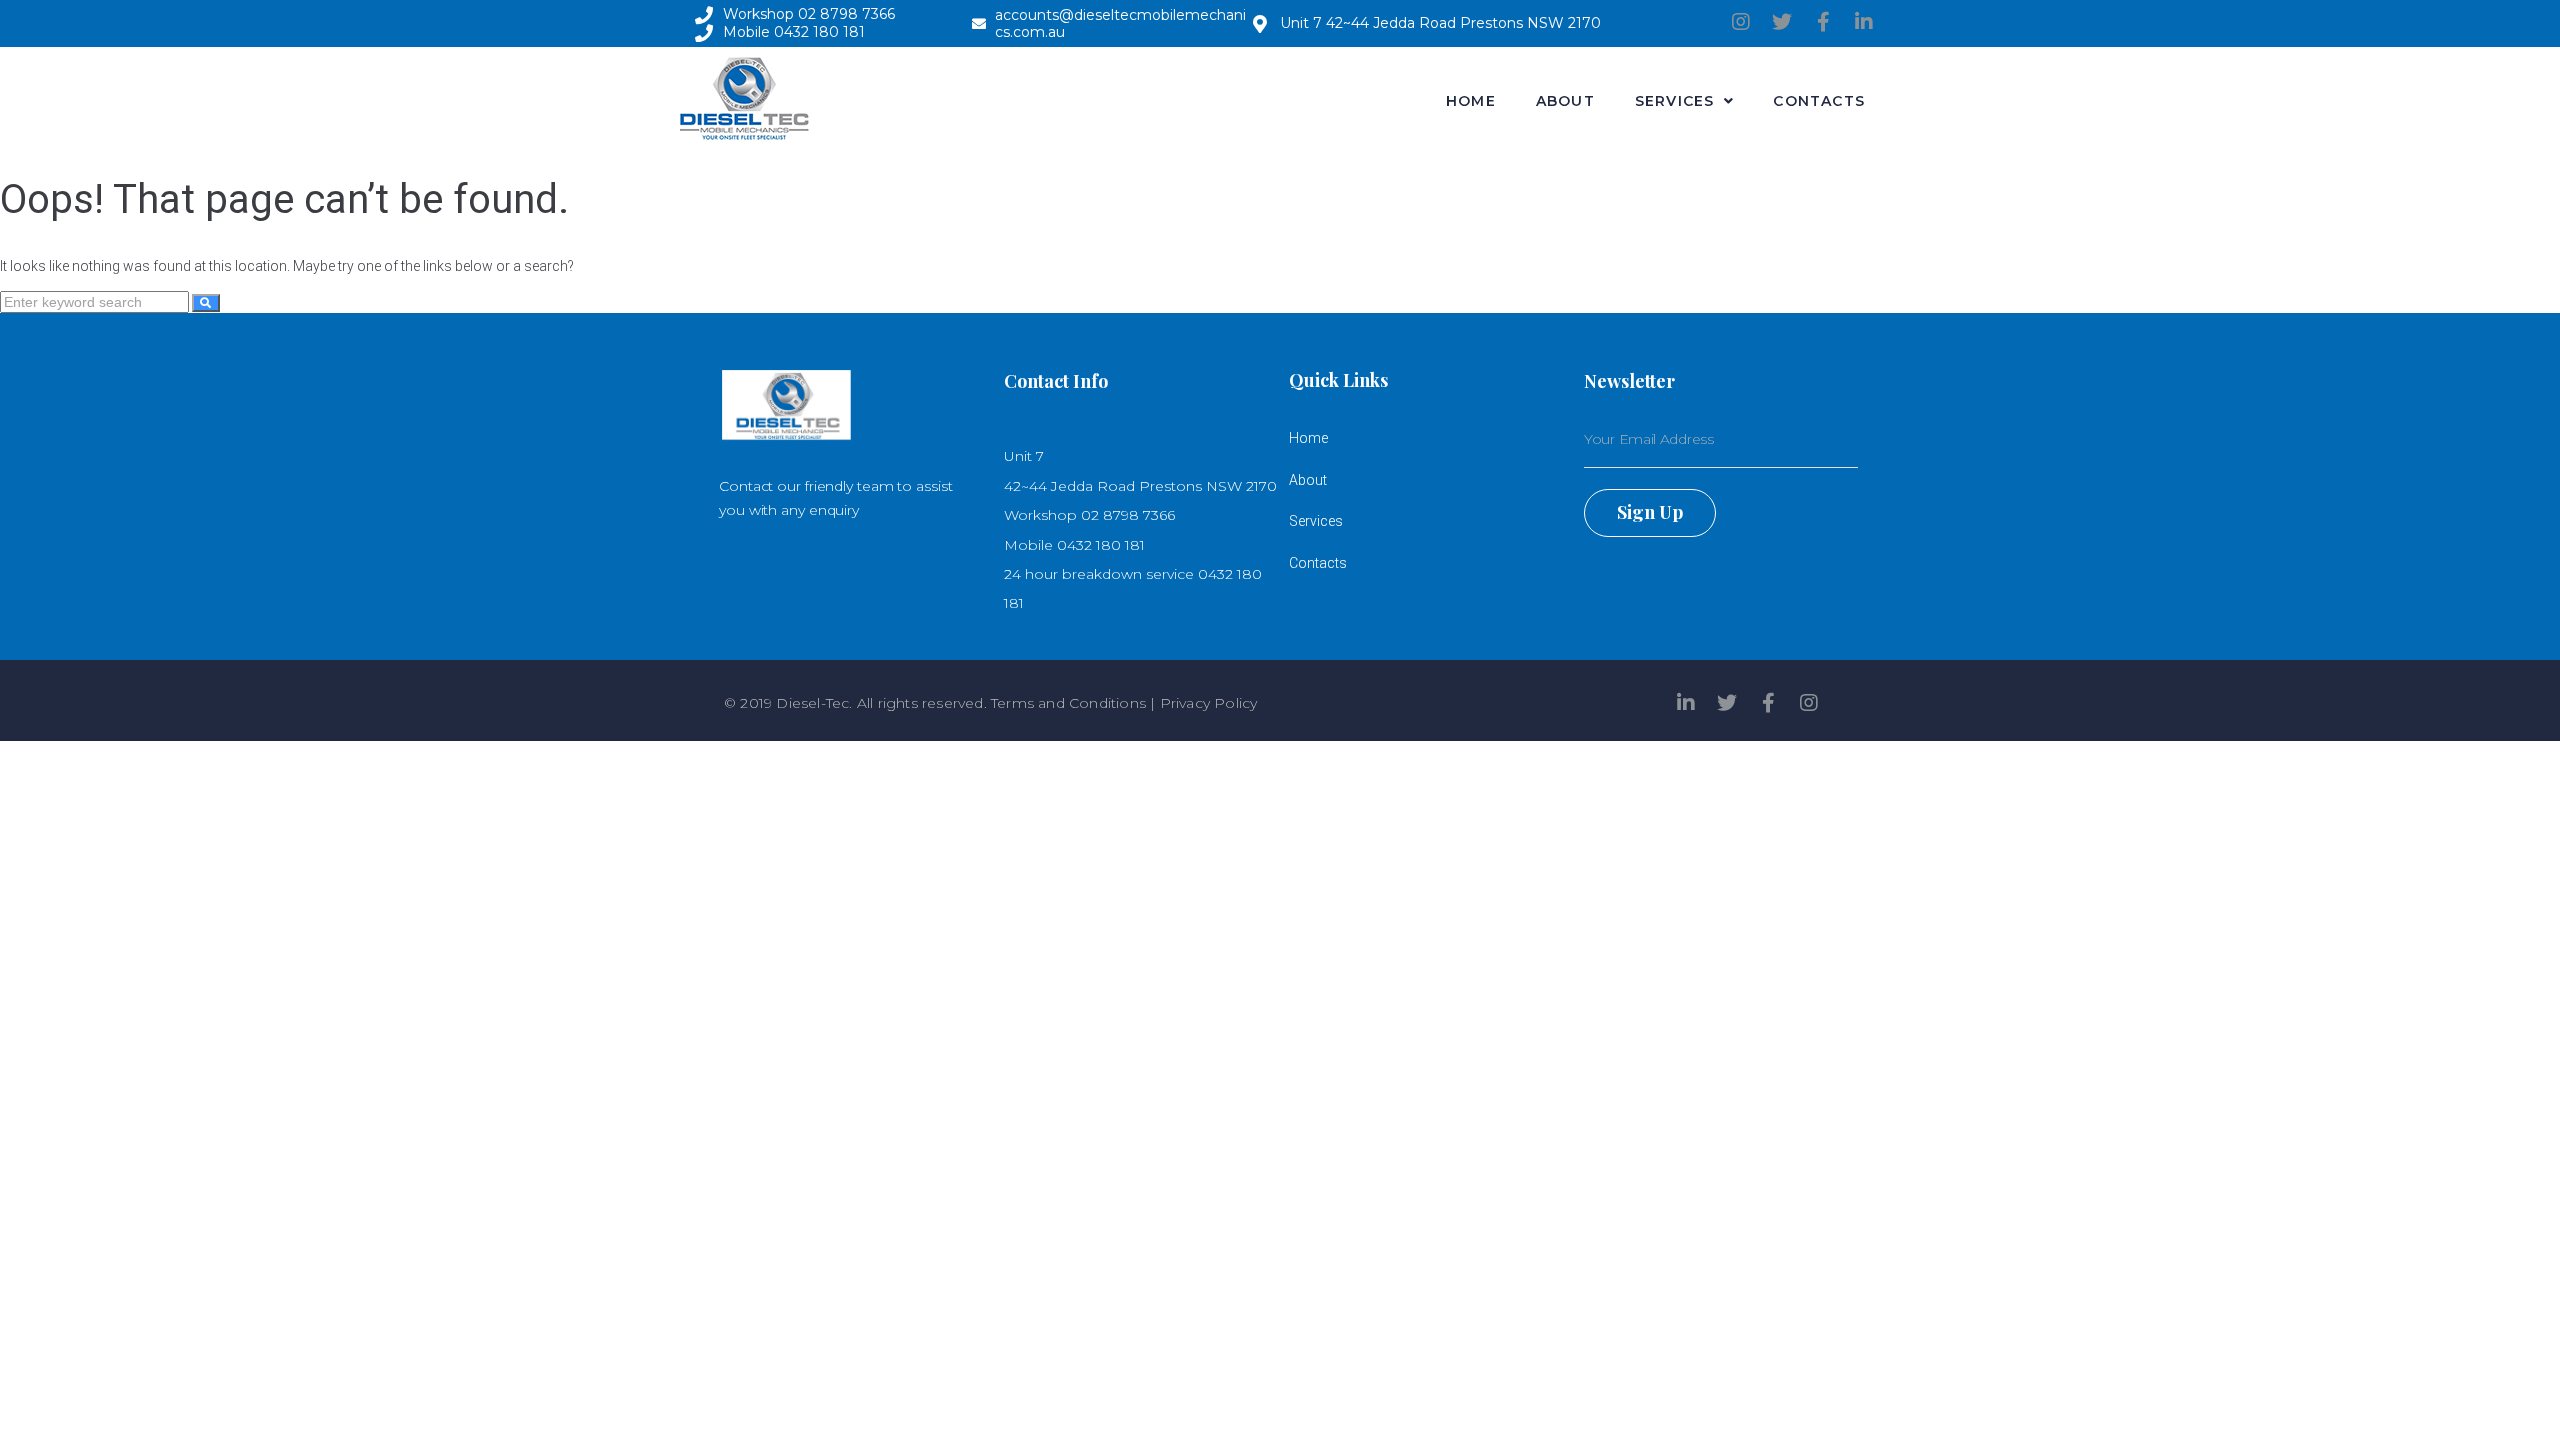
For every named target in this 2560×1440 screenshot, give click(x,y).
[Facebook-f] (1823, 22)
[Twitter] (1782, 22)
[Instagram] (1741, 22)
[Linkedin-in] (1864, 22)
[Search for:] (96, 302)
